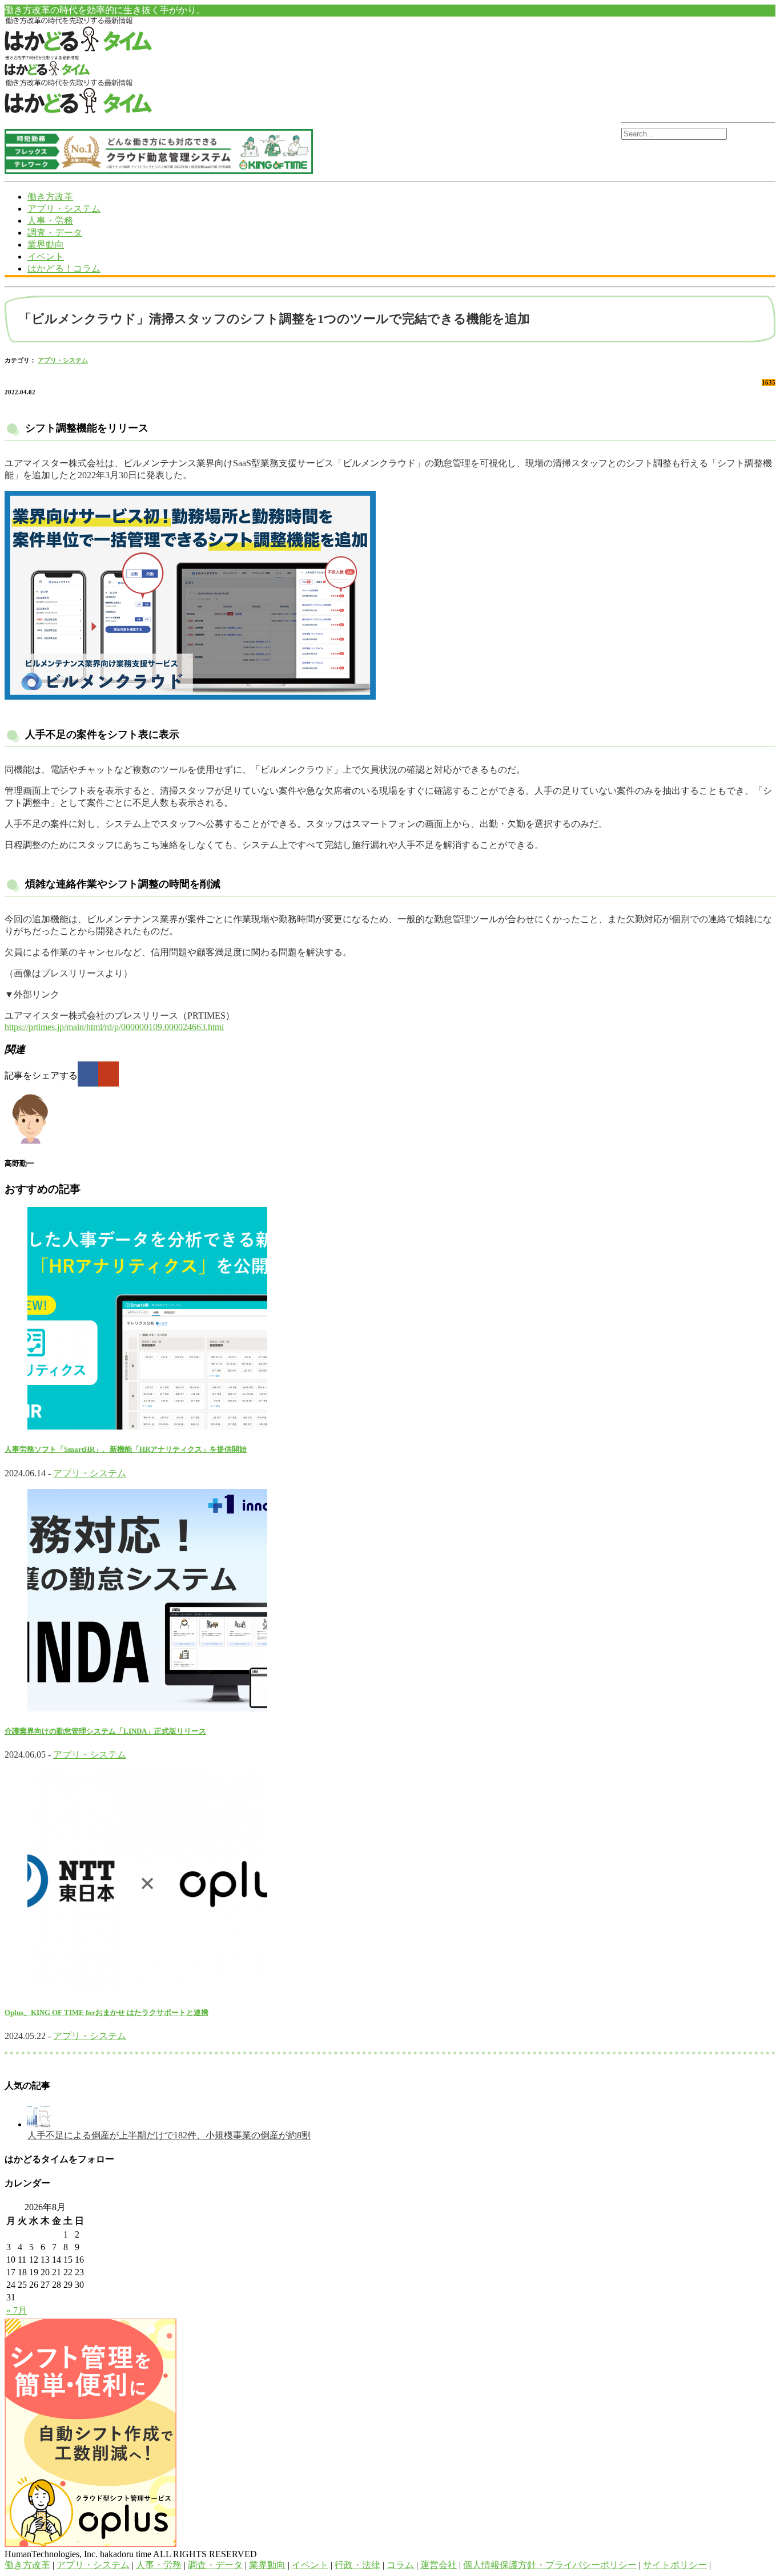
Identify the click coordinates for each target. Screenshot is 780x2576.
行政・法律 (357, 2565)
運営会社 (439, 2565)
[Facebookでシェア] (88, 1074)
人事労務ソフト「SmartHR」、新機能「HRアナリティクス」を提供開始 (126, 1449)
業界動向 (46, 245)
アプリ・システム (64, 209)
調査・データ (55, 233)
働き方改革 (50, 197)
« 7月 (17, 2310)
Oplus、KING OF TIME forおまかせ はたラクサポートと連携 (106, 2012)
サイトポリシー (675, 2565)
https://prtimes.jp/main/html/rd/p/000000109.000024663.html (114, 1027)
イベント (46, 257)
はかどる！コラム (64, 268)
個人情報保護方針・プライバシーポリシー (550, 2565)
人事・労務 (50, 221)
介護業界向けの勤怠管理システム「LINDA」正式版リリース (105, 1731)
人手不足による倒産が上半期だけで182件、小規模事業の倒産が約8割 (169, 2135)
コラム (400, 2565)
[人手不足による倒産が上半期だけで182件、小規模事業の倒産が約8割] (39, 2124)
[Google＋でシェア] (108, 1074)
